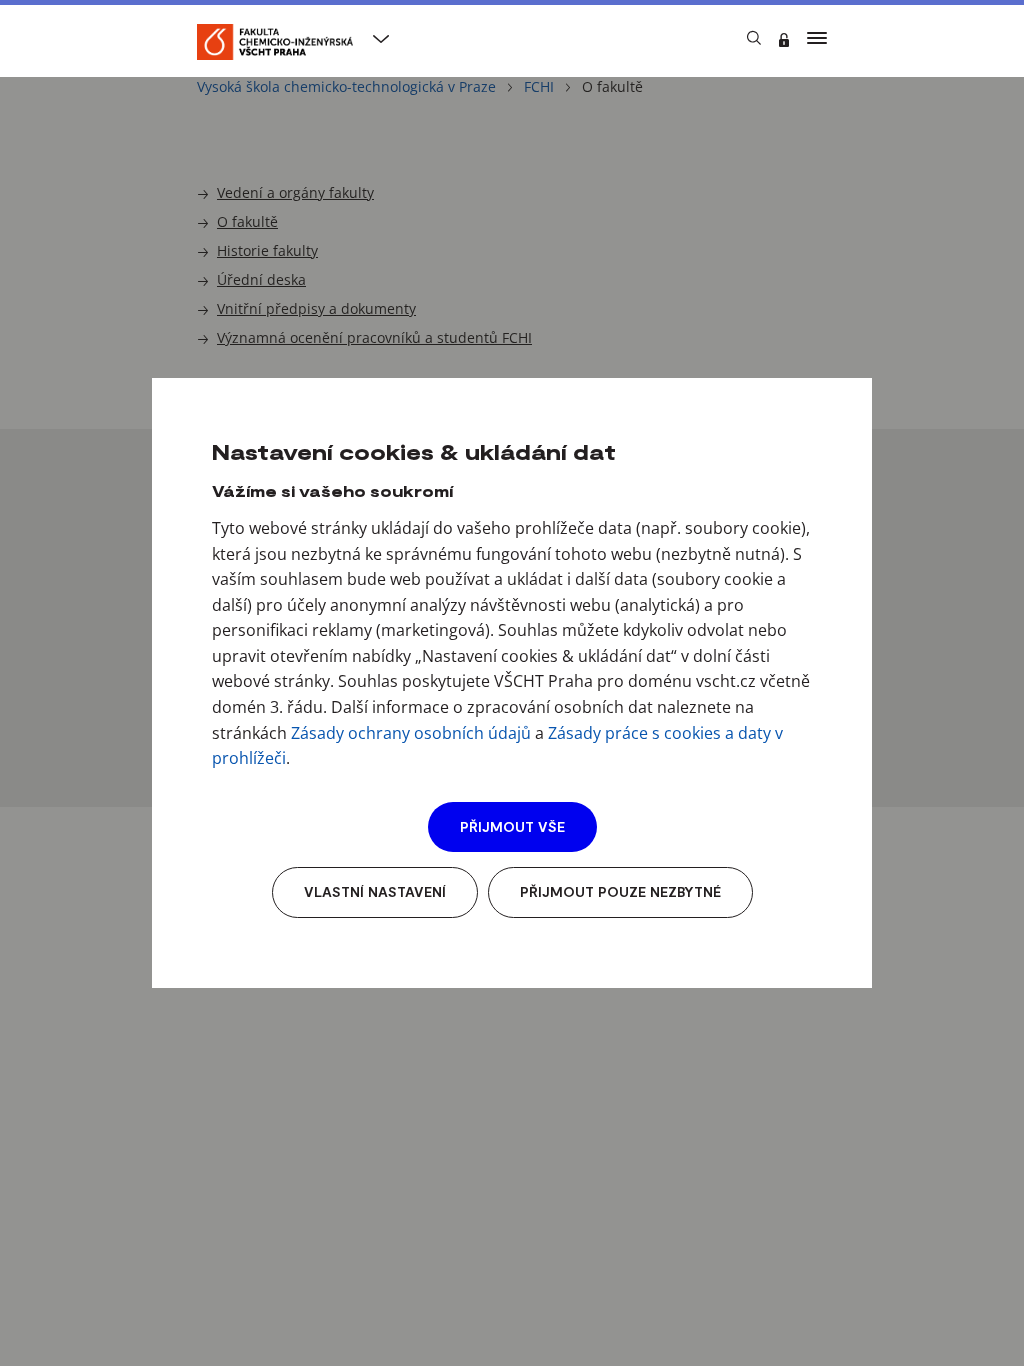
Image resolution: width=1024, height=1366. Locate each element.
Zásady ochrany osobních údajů (411, 733)
